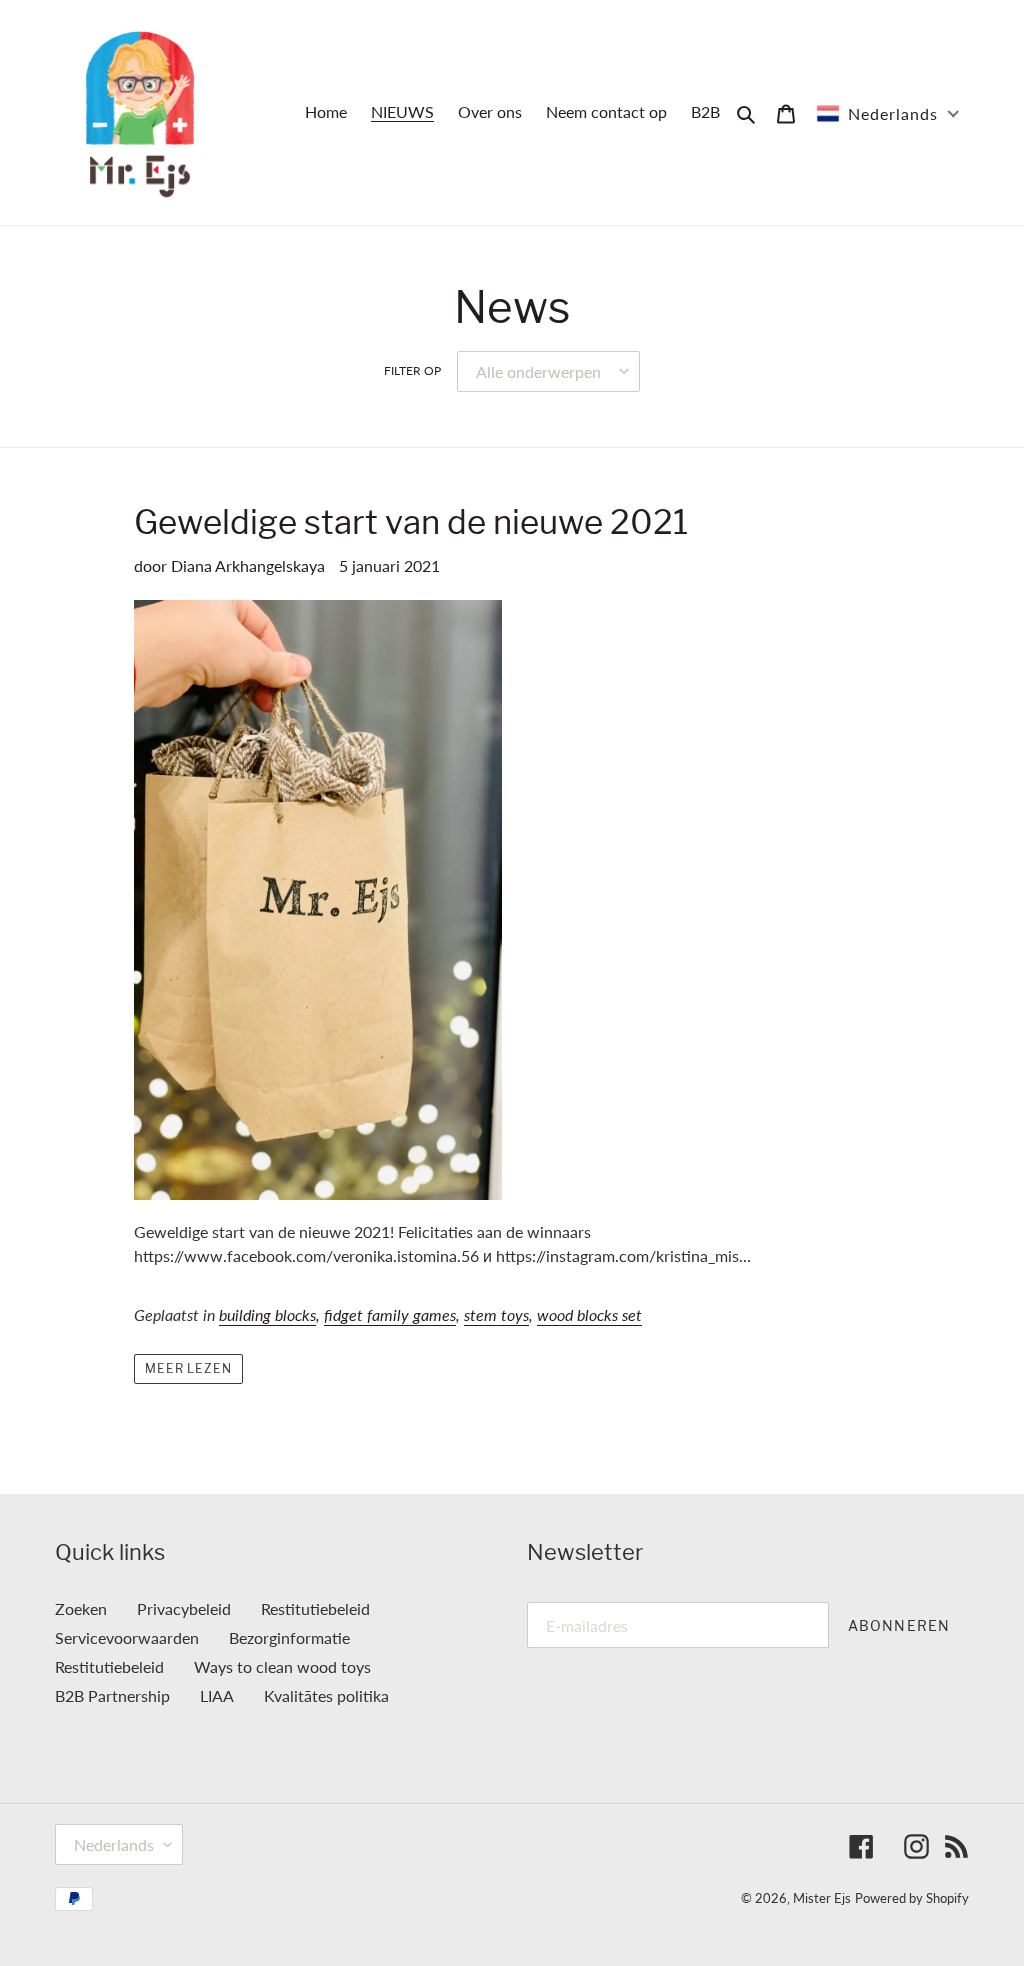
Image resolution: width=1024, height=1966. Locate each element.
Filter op (412, 370)
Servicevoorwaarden (127, 1637)
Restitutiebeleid (315, 1608)
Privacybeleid (184, 1608)
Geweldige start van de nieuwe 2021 (411, 522)
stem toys (496, 1314)
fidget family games (390, 1314)
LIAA (217, 1695)
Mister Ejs (822, 1898)
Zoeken (81, 1608)
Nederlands (114, 1844)
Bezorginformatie (289, 1637)
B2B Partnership (112, 1695)
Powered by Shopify (912, 1898)
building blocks (267, 1314)
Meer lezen (189, 1368)
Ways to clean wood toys (282, 1666)
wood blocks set (589, 1314)
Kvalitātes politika (326, 1695)
